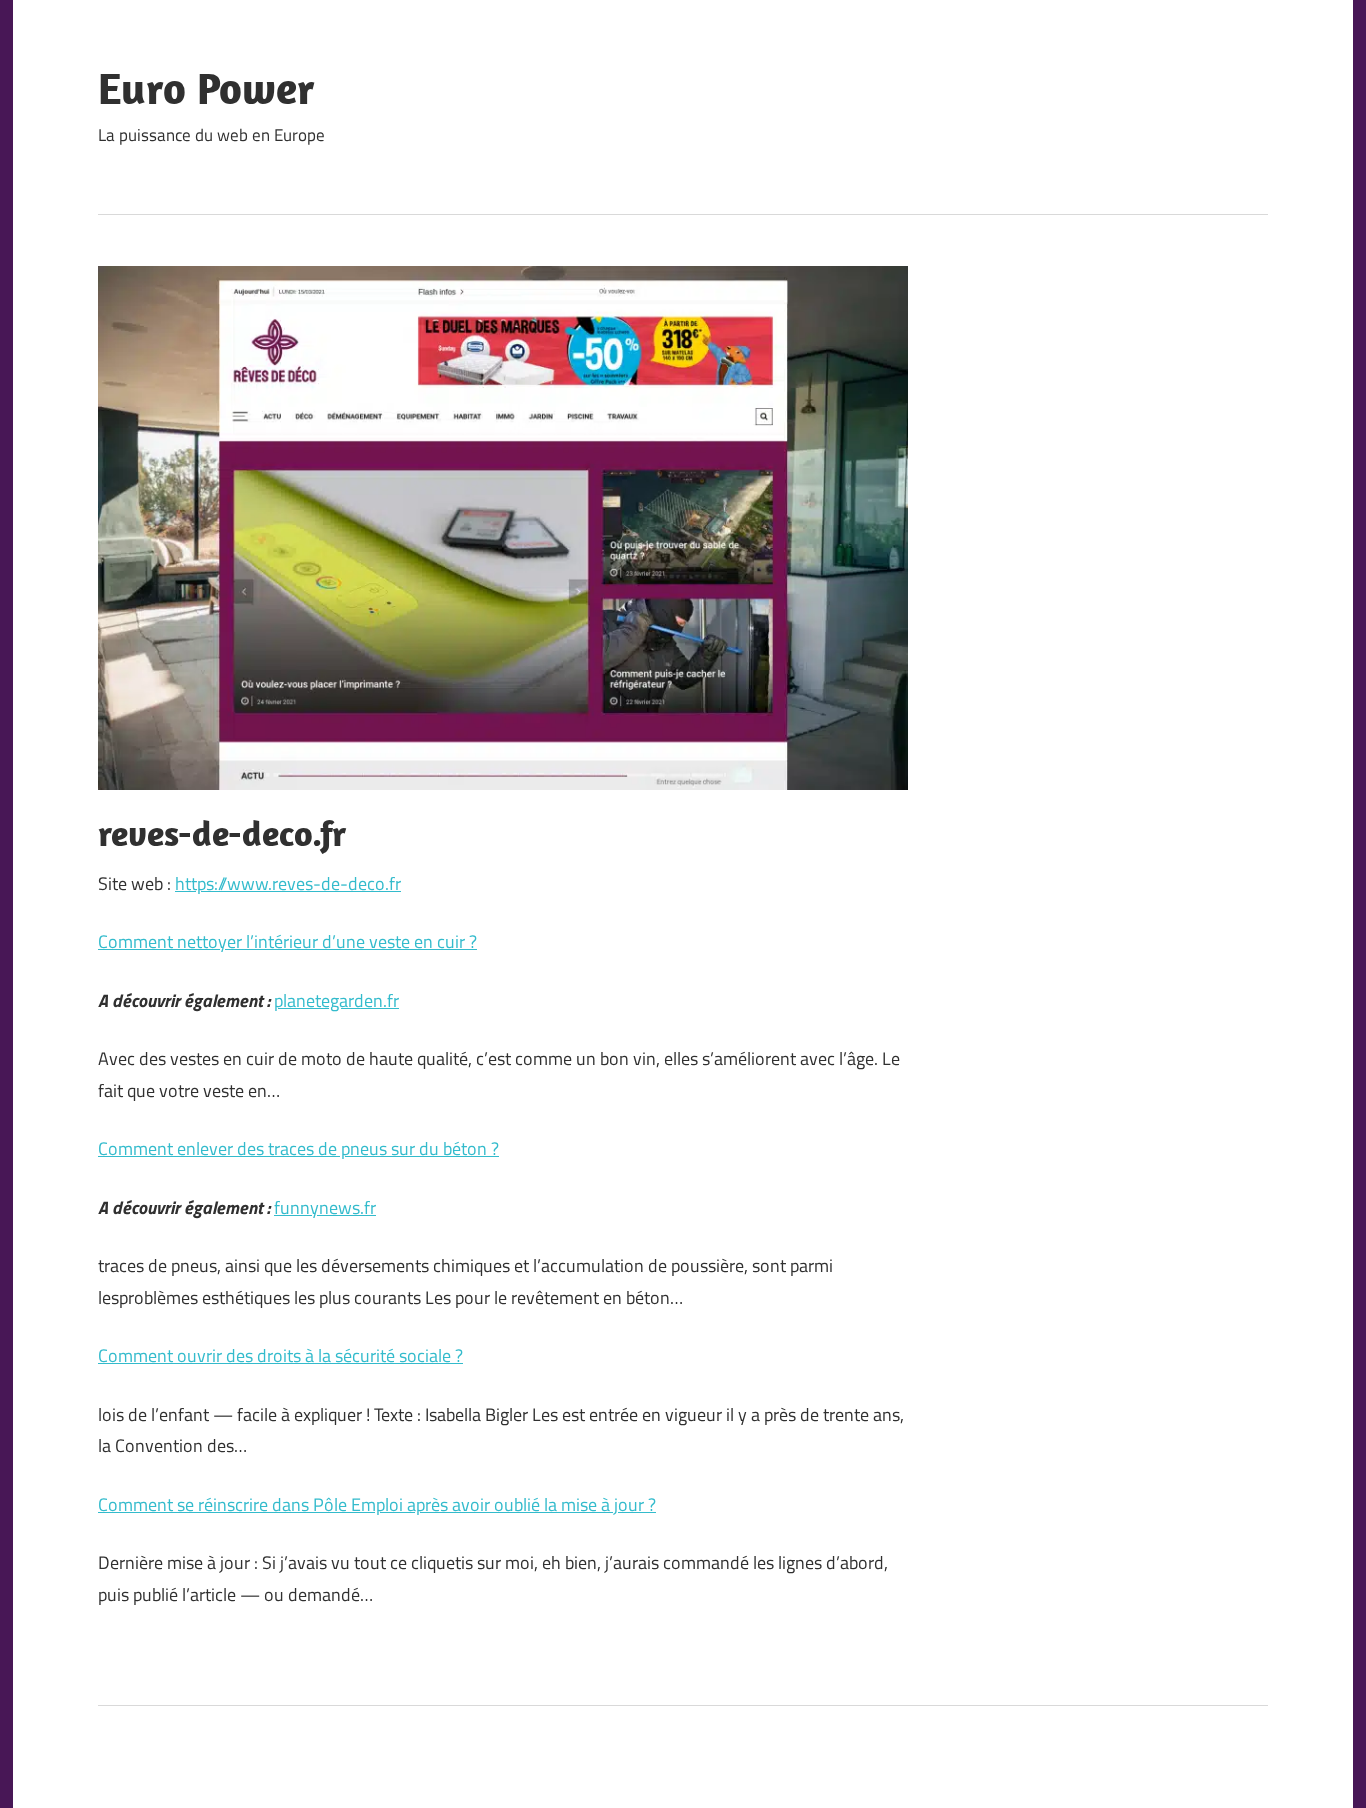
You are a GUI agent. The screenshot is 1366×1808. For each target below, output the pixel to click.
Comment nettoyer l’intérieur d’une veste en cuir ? (287, 941)
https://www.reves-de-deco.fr (288, 883)
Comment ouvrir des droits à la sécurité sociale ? (280, 1355)
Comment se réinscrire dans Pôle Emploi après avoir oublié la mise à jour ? (377, 1504)
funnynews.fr (325, 1207)
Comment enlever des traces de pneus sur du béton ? (298, 1148)
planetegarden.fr (336, 1000)
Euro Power (206, 88)
